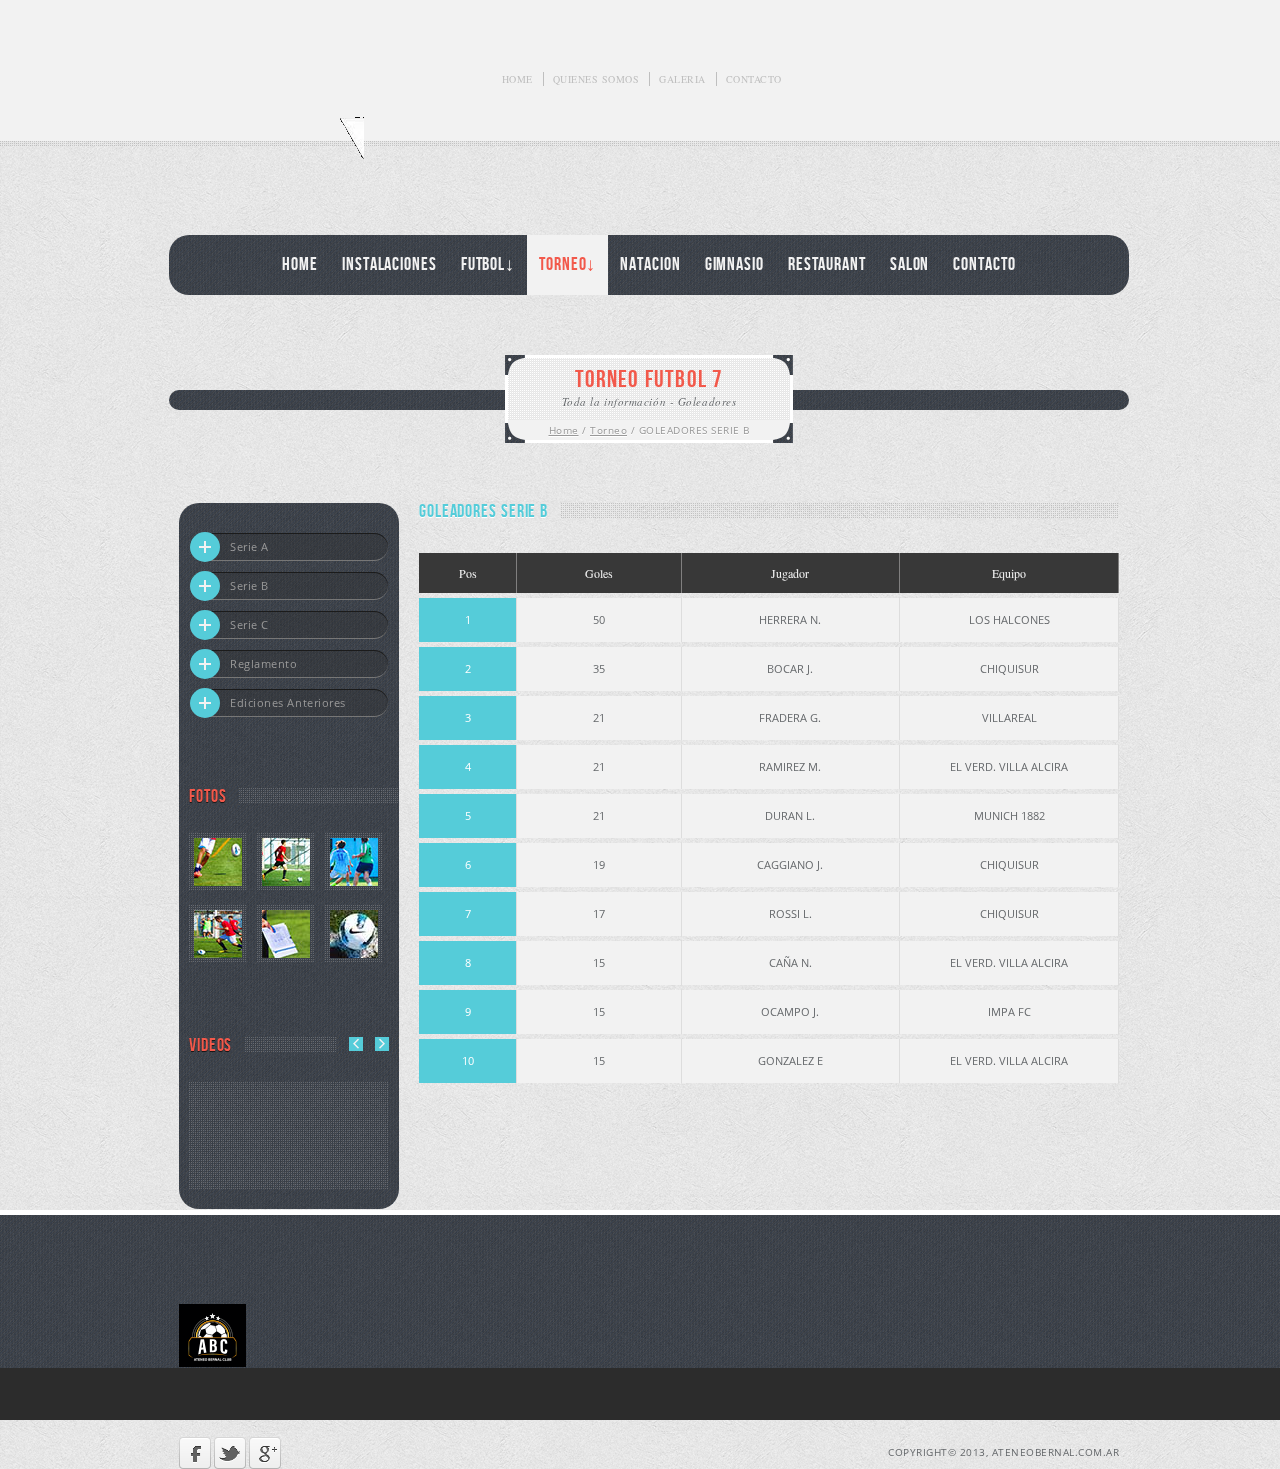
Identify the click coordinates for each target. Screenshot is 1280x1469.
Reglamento (264, 663)
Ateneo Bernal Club (271, 148)
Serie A (249, 546)
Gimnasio (734, 264)
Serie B (249, 585)
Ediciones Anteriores (288, 702)
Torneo (608, 430)
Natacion (650, 264)
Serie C (249, 624)
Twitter (230, 1453)
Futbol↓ (488, 264)
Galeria (682, 79)
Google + (265, 1453)
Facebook (195, 1453)
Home (517, 79)
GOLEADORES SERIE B (694, 430)
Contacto (754, 79)
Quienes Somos (596, 79)
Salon (910, 264)
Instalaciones (389, 264)
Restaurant (827, 264)
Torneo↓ (567, 264)
